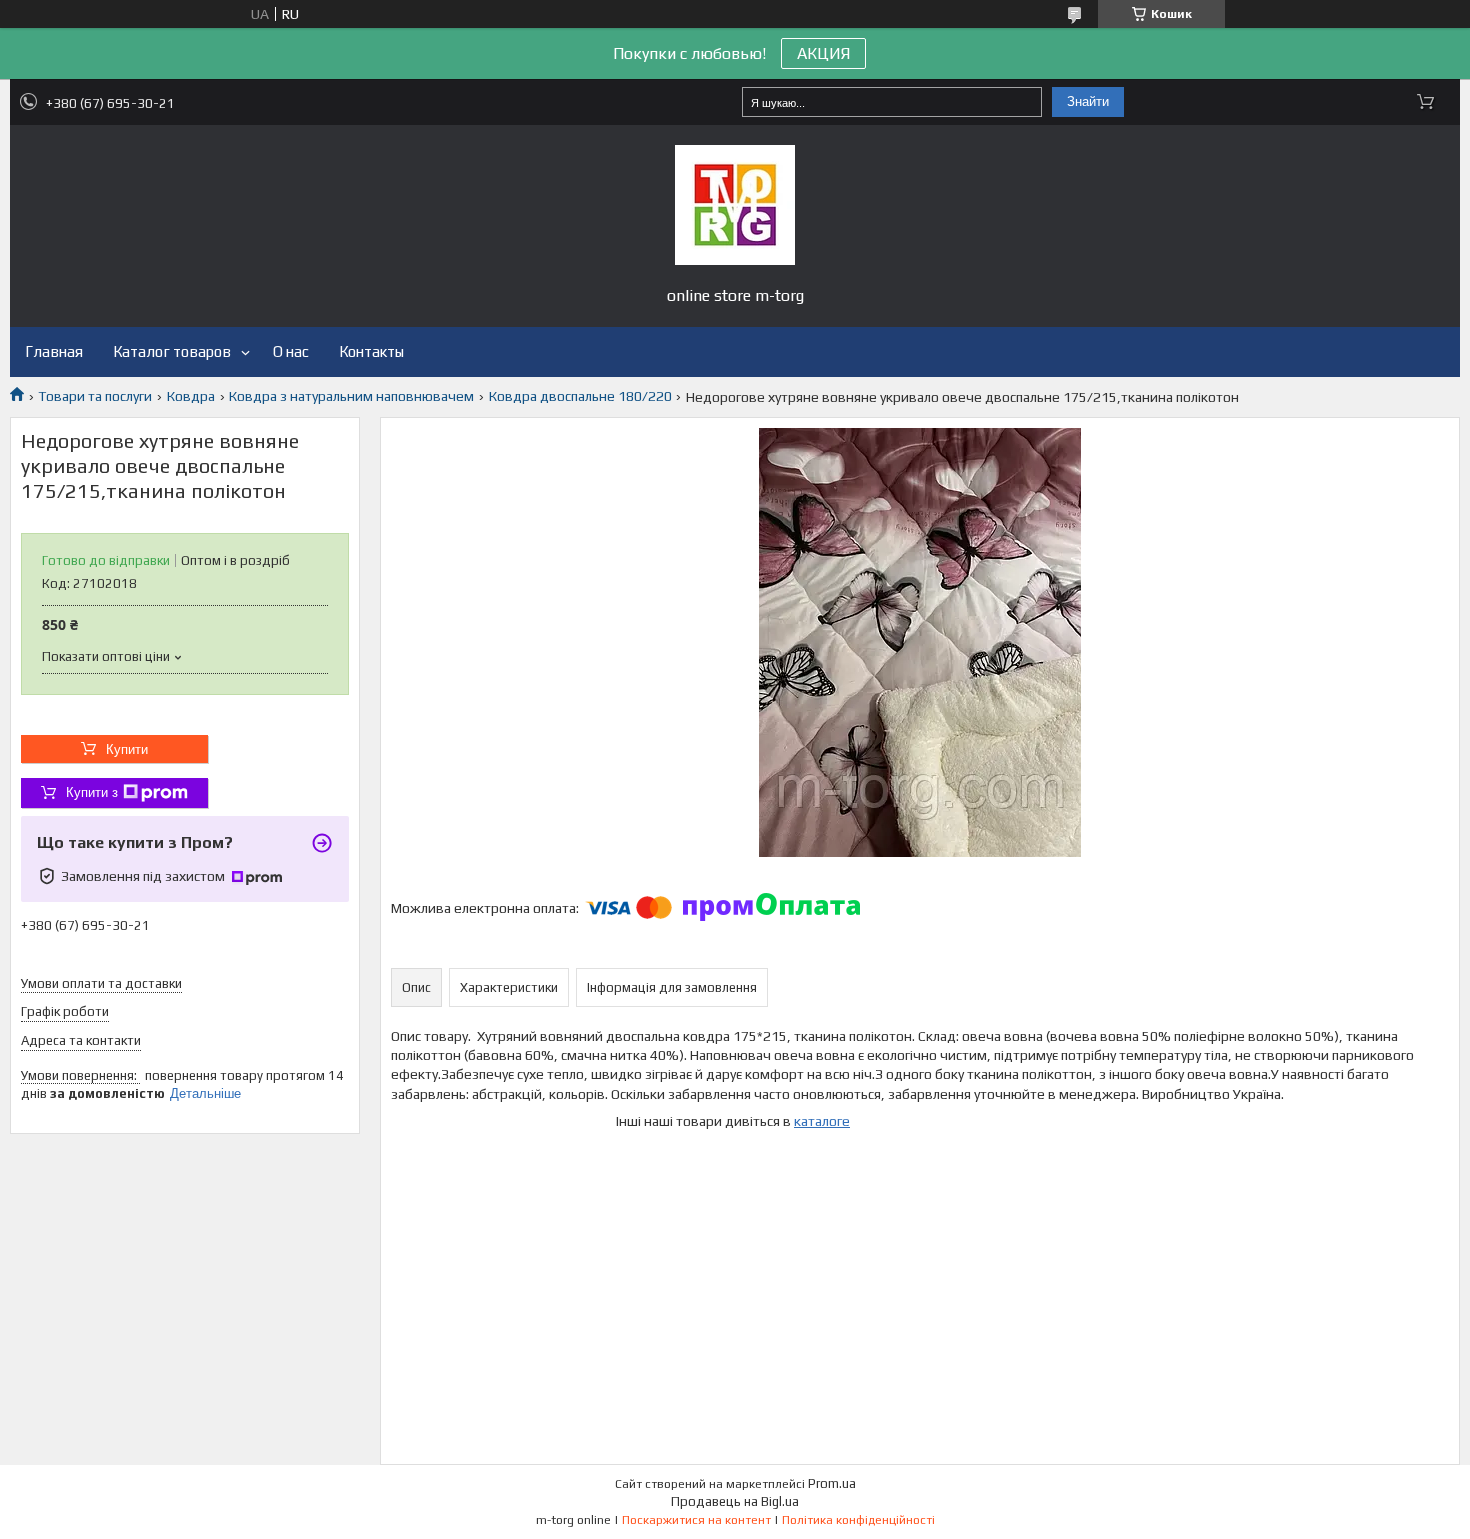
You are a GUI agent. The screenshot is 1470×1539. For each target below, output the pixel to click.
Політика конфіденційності (858, 1520)
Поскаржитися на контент (696, 1520)
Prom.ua (832, 1483)
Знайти (1088, 101)
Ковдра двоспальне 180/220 (580, 396)
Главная (54, 351)
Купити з (92, 792)
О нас (291, 351)
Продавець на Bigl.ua (735, 1501)
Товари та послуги (95, 396)
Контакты (371, 351)
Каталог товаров (172, 351)
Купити (127, 749)
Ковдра (191, 396)
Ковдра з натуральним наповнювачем (351, 396)
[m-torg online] (735, 205)
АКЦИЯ (823, 53)
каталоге (822, 1121)
